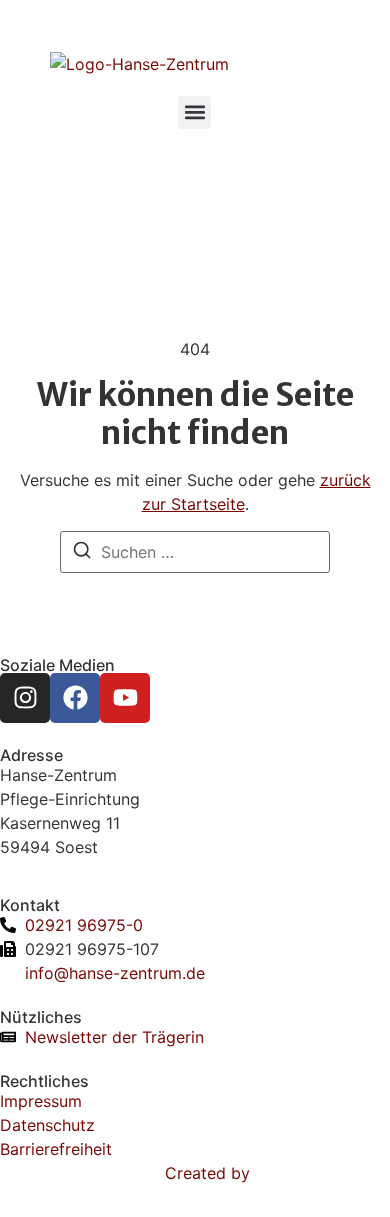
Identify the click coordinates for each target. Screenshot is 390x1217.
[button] (194, 112)
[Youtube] (125, 698)
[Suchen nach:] (195, 552)
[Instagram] (25, 698)
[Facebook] (75, 698)
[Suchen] (82, 553)
